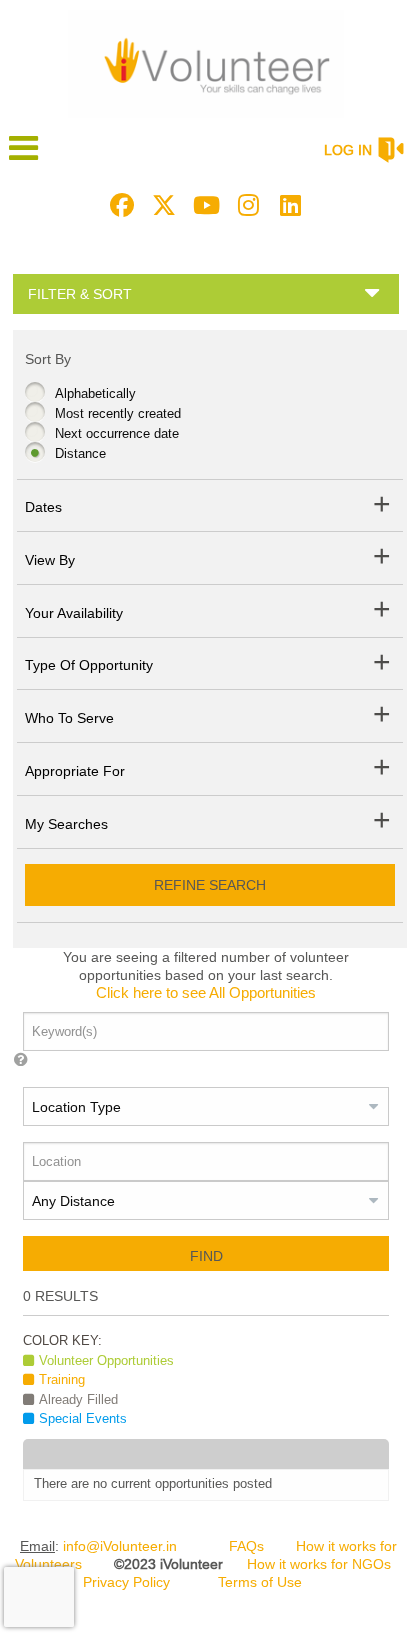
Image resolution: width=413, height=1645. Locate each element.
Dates (43, 507)
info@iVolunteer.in (120, 1546)
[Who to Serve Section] (382, 717)
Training (62, 1379)
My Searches (66, 824)
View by (50, 560)
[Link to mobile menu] (24, 157)
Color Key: (62, 1340)
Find (206, 1256)
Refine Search (210, 885)
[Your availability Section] (382, 612)
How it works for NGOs (319, 1564)
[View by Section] (382, 559)
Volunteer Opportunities (106, 1360)
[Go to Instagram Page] (245, 205)
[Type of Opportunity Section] (382, 665)
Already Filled (78, 1399)
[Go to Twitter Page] (161, 205)
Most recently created (118, 413)
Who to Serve (69, 718)
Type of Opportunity (89, 665)
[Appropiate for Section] (382, 770)
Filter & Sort (80, 294)
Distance (80, 453)
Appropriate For (75, 771)
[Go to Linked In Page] (287, 205)
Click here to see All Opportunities (206, 992)
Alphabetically (95, 393)
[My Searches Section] (382, 823)
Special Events (83, 1418)
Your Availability (74, 613)
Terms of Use (260, 1582)
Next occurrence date (117, 433)
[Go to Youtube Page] (203, 205)
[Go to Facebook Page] (119, 205)
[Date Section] (382, 507)
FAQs (246, 1546)
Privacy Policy (126, 1582)
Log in (348, 150)
